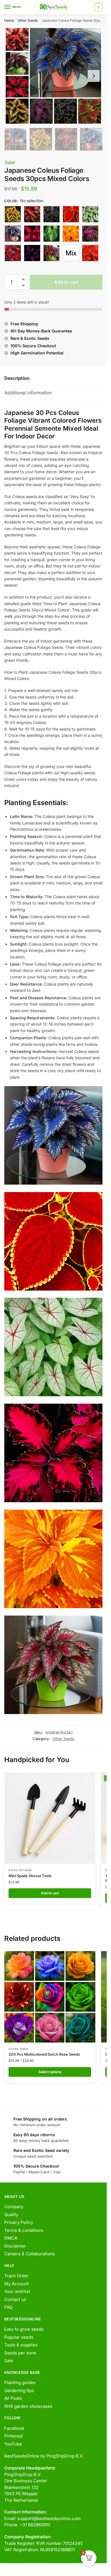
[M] (52, 253)
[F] (13, 234)
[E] (90, 214)
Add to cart (66, 282)
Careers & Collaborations (30, 2254)
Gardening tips (19, 2391)
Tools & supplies (21, 2345)
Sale (9, 2361)
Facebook (14, 2428)
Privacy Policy (19, 2222)
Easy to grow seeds (24, 2329)
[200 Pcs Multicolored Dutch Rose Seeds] (50, 1997)
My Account (17, 2284)
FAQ (8, 2307)
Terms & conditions (24, 2230)
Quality (11, 2215)
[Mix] (71, 253)
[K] (13, 253)
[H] (52, 234)
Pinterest (14, 2436)
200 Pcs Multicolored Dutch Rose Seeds (44, 2054)
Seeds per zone (20, 2353)
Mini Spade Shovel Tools (30, 1876)
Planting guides (20, 2383)
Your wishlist (17, 2291)
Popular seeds (19, 2337)
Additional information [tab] (28, 393)
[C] (52, 214)
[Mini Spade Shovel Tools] (50, 1818)
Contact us (15, 2299)
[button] (23, 279)
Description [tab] (17, 378)
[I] (71, 234)
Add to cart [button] (50, 1893)
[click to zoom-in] (53, 76)
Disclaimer (15, 2246)
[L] (32, 253)
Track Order (16, 2276)
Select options (50, 2072)
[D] (71, 214)
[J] (90, 234)
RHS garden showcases (28, 2406)
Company (14, 2207)
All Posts (13, 2398)
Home (9, 20)
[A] (13, 214)
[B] (32, 214)
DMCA (11, 2238)
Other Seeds (28, 20)
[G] (32, 234)
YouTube (13, 2444)
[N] (90, 253)
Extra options (20, 1870)
